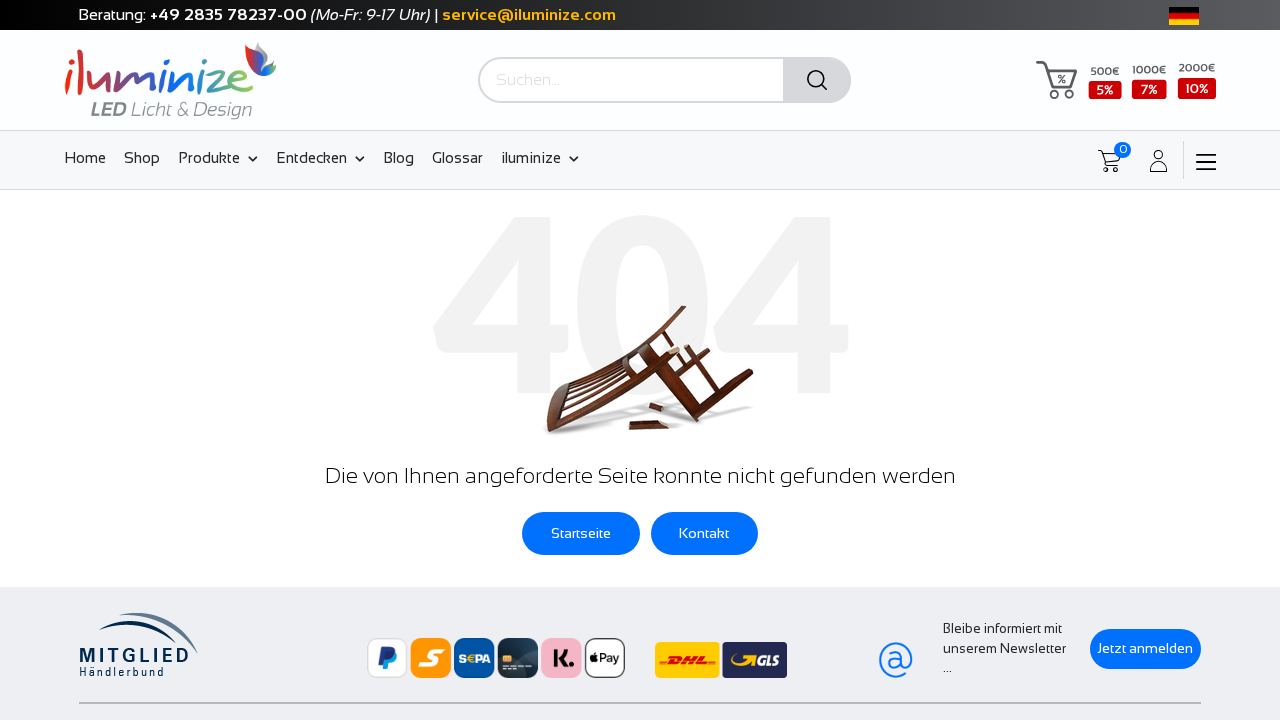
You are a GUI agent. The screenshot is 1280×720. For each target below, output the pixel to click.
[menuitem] (89, 157)
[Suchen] (817, 81)
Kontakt (704, 533)
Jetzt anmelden (1145, 648)
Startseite (581, 533)
